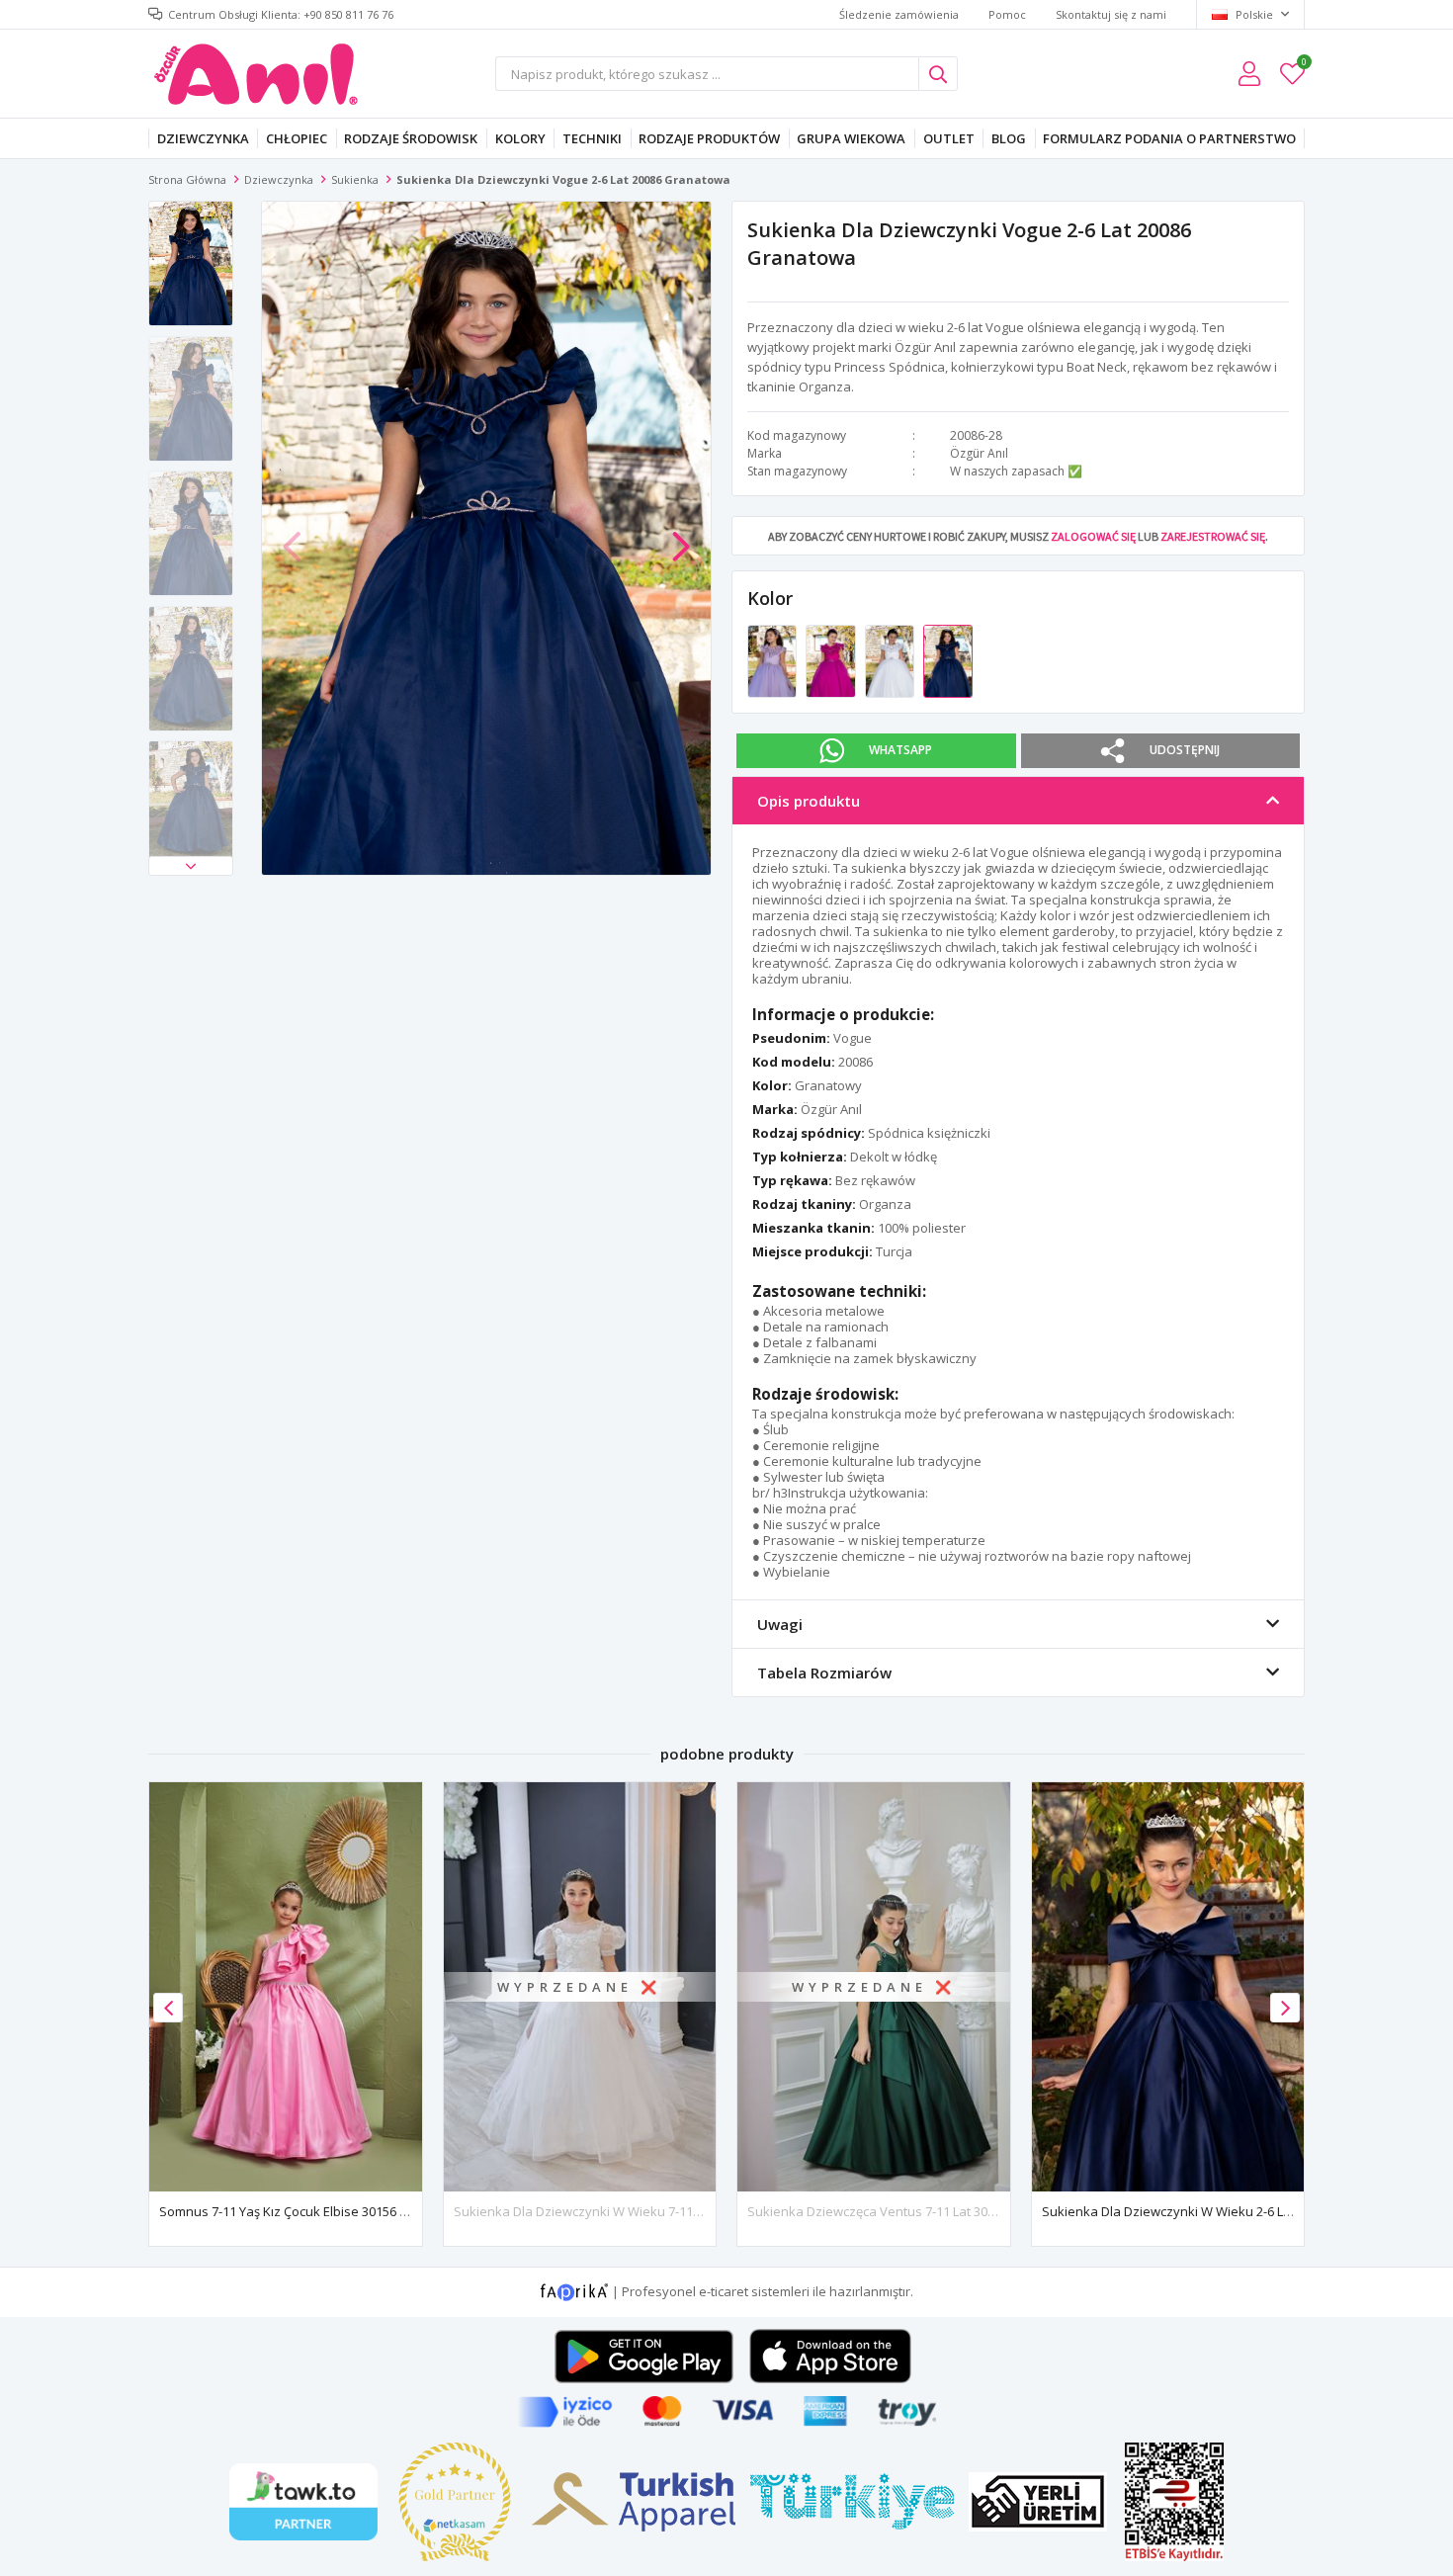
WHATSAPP (900, 750)
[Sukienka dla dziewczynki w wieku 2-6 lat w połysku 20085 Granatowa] (1168, 1986)
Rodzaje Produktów (709, 138)
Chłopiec (297, 138)
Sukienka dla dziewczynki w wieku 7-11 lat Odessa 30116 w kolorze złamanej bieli (703, 2211)
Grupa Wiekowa (851, 138)
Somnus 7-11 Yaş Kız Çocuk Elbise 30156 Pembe (300, 2211)
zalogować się (1093, 536)
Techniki (592, 138)
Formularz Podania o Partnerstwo (1169, 138)
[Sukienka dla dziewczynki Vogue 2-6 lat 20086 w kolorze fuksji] (832, 660)
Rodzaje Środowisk (411, 138)
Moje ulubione (1303, 65)
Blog (1009, 138)
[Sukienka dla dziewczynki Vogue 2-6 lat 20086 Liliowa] (773, 660)
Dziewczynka (203, 138)
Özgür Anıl (979, 453)
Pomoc (1007, 14)
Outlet (949, 138)
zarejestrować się (1213, 536)
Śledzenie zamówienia (899, 14)
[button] (191, 866)
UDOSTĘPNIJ (1185, 750)
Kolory (520, 138)
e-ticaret (724, 2290)
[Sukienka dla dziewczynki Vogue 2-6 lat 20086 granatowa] (948, 660)
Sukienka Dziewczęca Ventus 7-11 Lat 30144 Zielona (902, 2211)
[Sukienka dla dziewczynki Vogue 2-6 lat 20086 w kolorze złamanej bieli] (891, 660)
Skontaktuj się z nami (1111, 14)
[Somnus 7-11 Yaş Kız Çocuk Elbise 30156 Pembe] (286, 1986)
